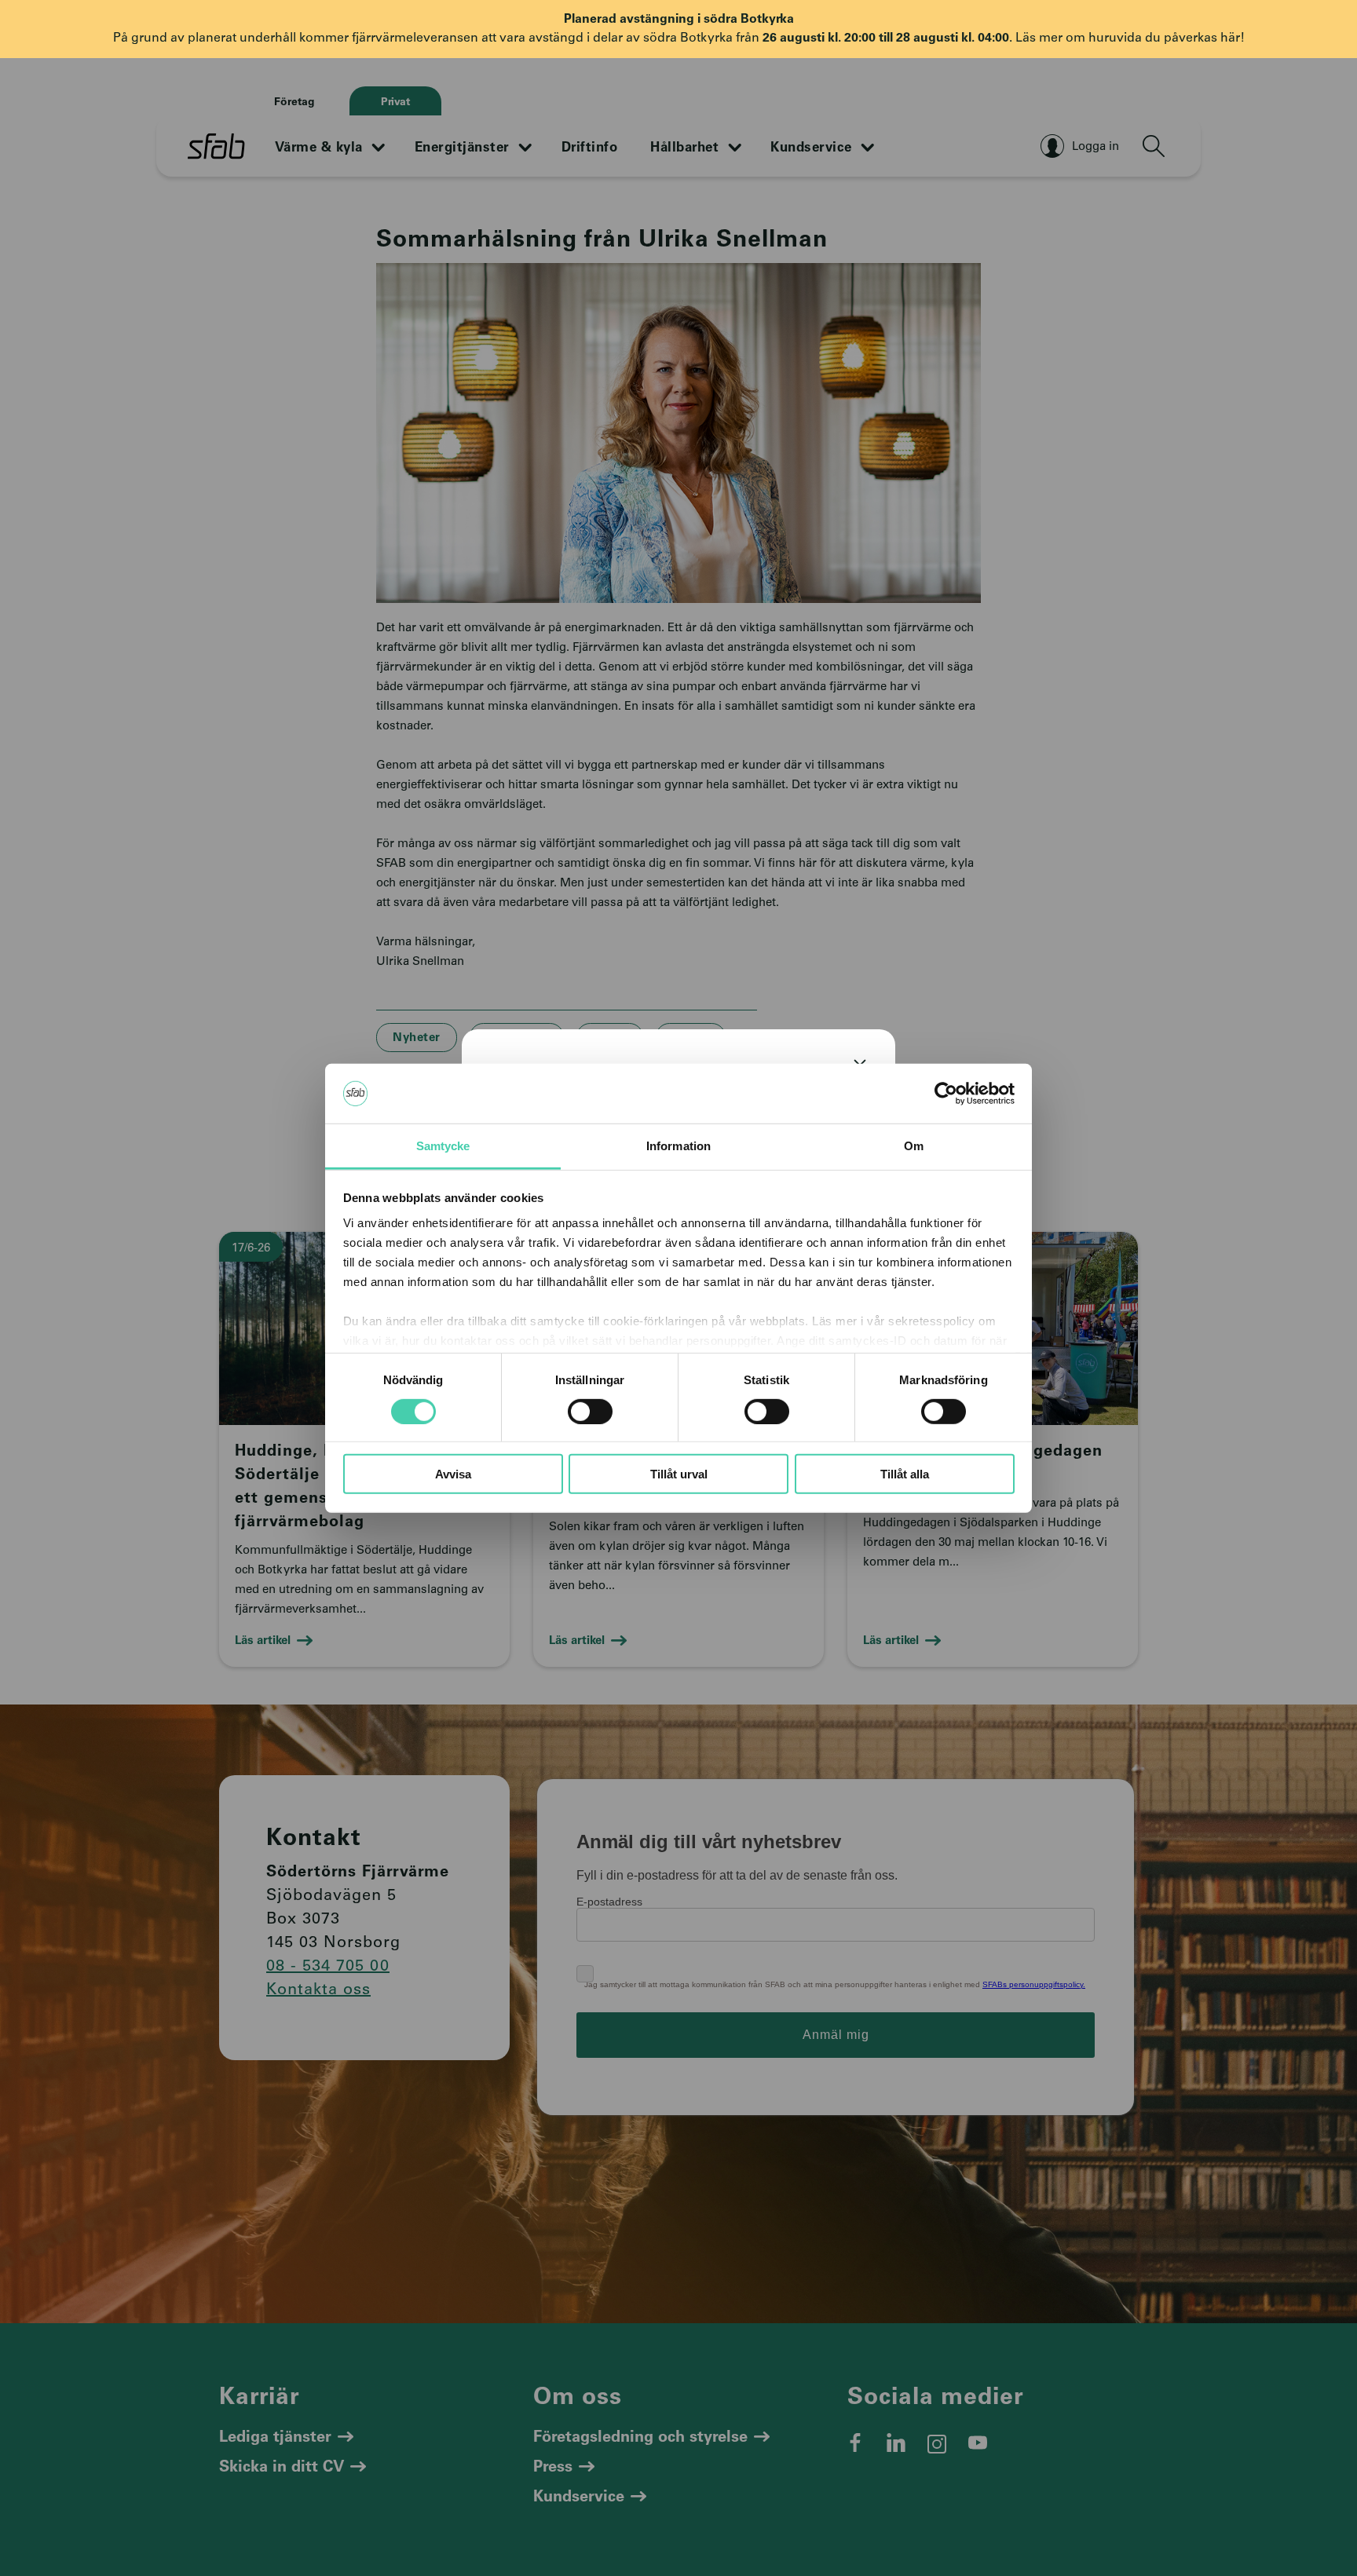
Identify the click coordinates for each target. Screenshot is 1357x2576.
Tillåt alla (905, 1474)
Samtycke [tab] (443, 1146)
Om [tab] (914, 1146)
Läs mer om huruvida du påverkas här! (1130, 38)
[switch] (590, 1411)
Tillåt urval (679, 1474)
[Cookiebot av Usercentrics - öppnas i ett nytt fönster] (946, 1094)
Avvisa (453, 1474)
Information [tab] (678, 1146)
